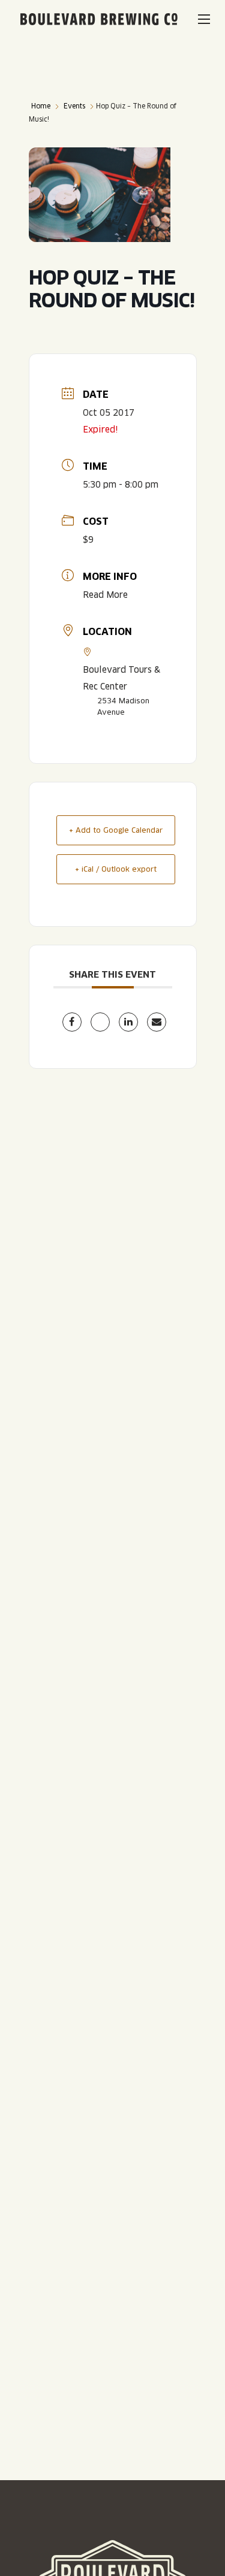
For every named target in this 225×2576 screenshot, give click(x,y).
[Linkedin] (128, 1022)
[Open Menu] (204, 19)
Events (74, 106)
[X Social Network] (100, 1022)
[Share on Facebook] (72, 1022)
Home (41, 106)
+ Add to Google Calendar (116, 830)
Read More (105, 595)
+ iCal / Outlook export (116, 869)
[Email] (157, 1022)
